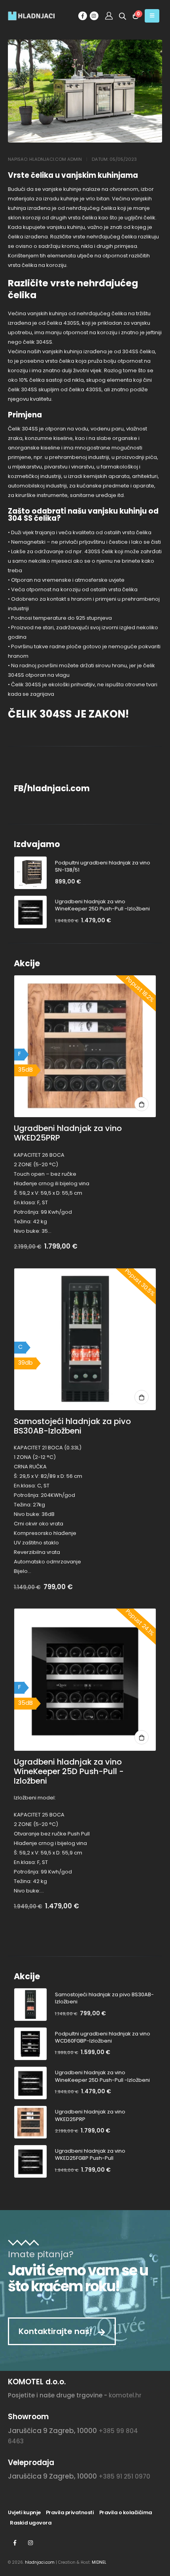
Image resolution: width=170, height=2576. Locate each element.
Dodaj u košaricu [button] (142, 1104)
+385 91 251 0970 (124, 2476)
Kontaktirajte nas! (56, 2331)
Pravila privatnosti (70, 2512)
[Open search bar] (123, 16)
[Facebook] (83, 16)
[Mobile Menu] (152, 16)
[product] (30, 873)
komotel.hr (125, 2395)
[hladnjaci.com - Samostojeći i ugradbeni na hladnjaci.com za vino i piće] (24, 16)
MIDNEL (99, 2562)
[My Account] (109, 16)
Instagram (30, 2543)
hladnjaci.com (40, 2562)
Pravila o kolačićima (126, 2512)
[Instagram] (94, 16)
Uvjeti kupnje (24, 2512)
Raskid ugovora (31, 2523)
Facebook (15, 2543)
